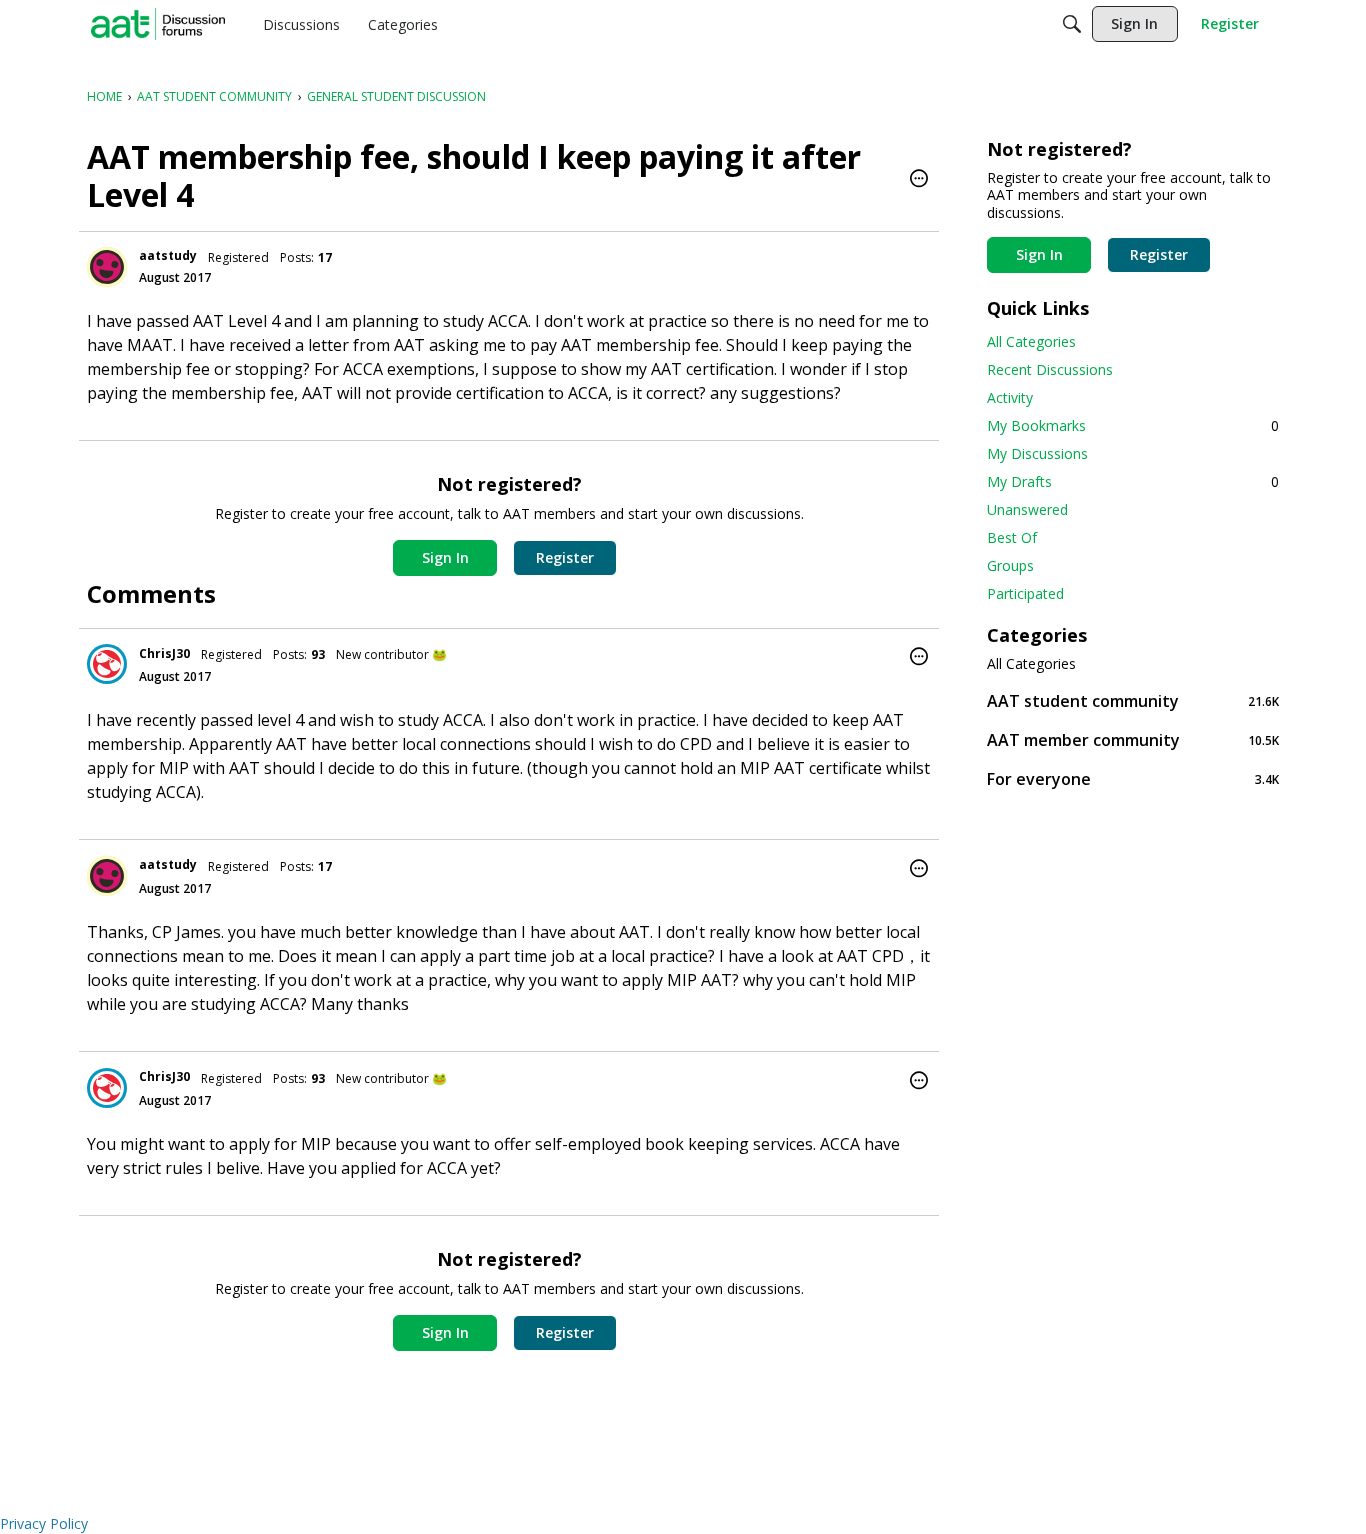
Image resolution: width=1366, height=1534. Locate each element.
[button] (919, 180)
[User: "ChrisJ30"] (107, 664)
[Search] (1072, 24)
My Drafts (1133, 481)
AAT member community (1133, 739)
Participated (1025, 593)
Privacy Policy (44, 1523)
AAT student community (1133, 700)
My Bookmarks (1133, 425)
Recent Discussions (1050, 369)
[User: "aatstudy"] (107, 267)
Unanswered (1027, 509)
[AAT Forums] (158, 24)
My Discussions (1037, 453)
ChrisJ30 (164, 653)
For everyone (1133, 778)
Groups (1010, 565)
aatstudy (168, 255)
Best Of (1012, 537)
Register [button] (565, 557)
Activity (1010, 397)
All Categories (1031, 341)
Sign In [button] (445, 557)
